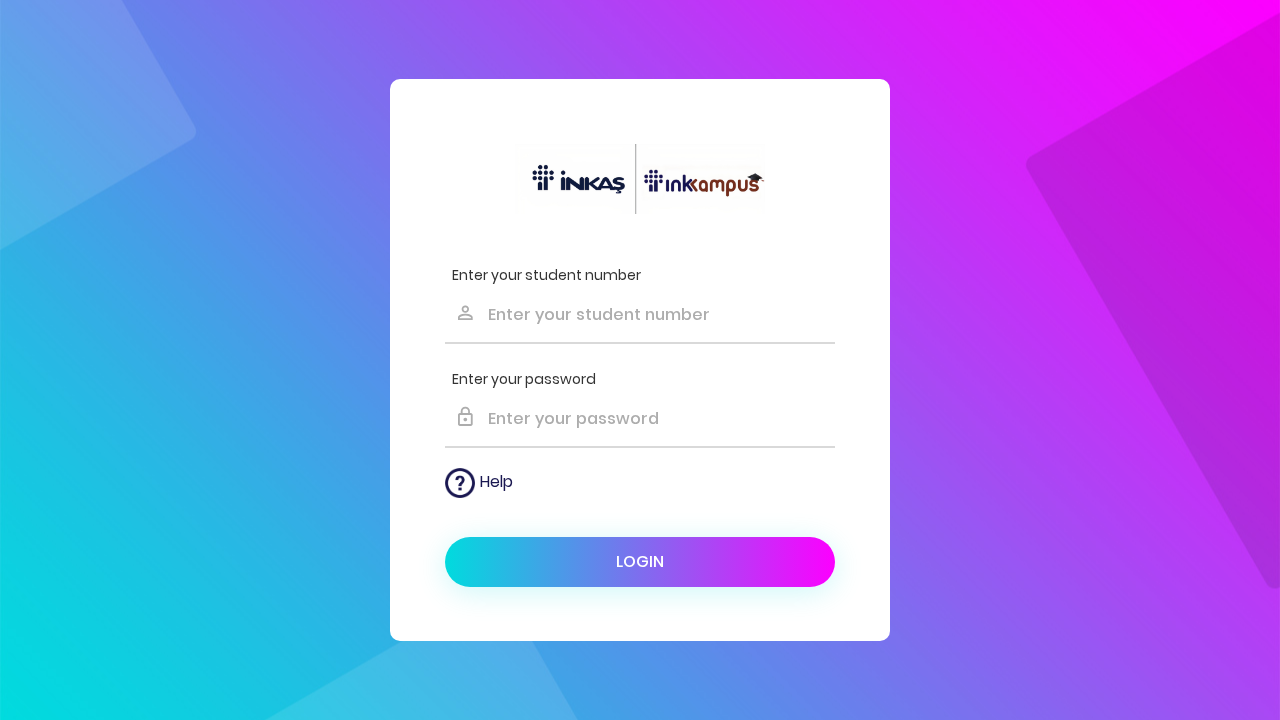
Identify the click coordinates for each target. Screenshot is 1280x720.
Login (640, 561)
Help (496, 481)
